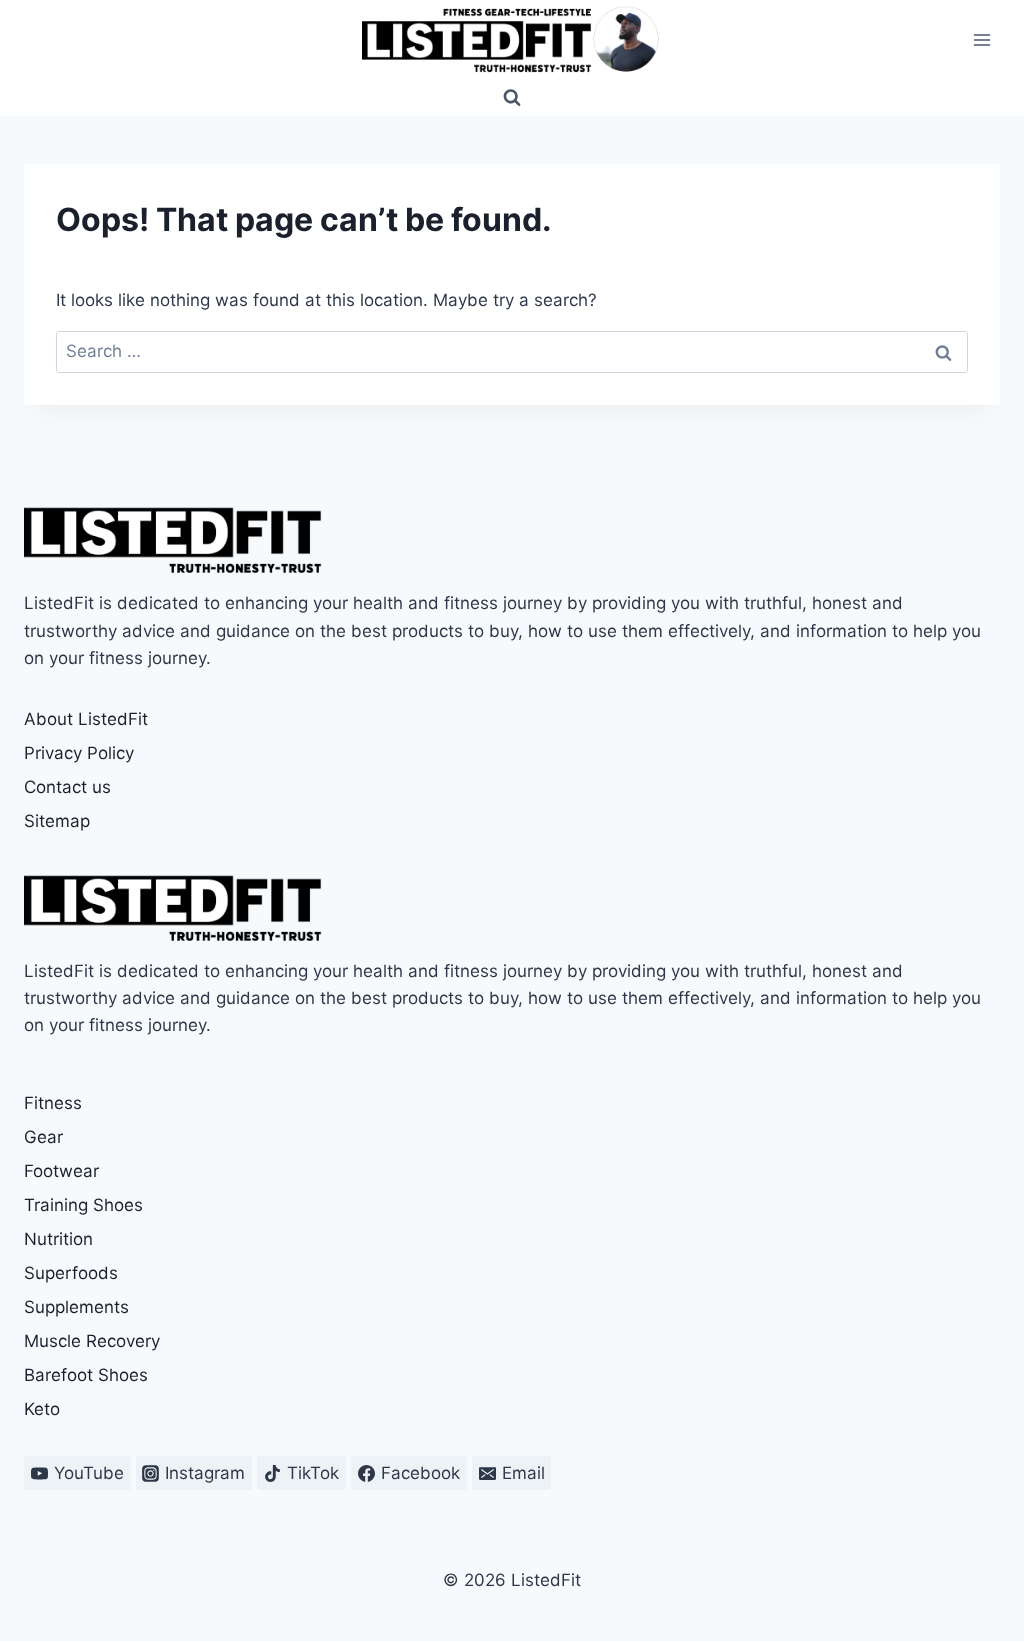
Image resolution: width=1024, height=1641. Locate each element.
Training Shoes (83, 1205)
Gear (43, 1137)
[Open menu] (981, 39)
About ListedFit (86, 719)
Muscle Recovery (92, 1341)
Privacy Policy (79, 753)
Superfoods (71, 1273)
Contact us (67, 787)
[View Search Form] (512, 98)
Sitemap (57, 821)
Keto (42, 1409)
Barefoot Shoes (86, 1375)
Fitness (53, 1103)
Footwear (61, 1171)
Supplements (76, 1307)
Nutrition (58, 1239)
